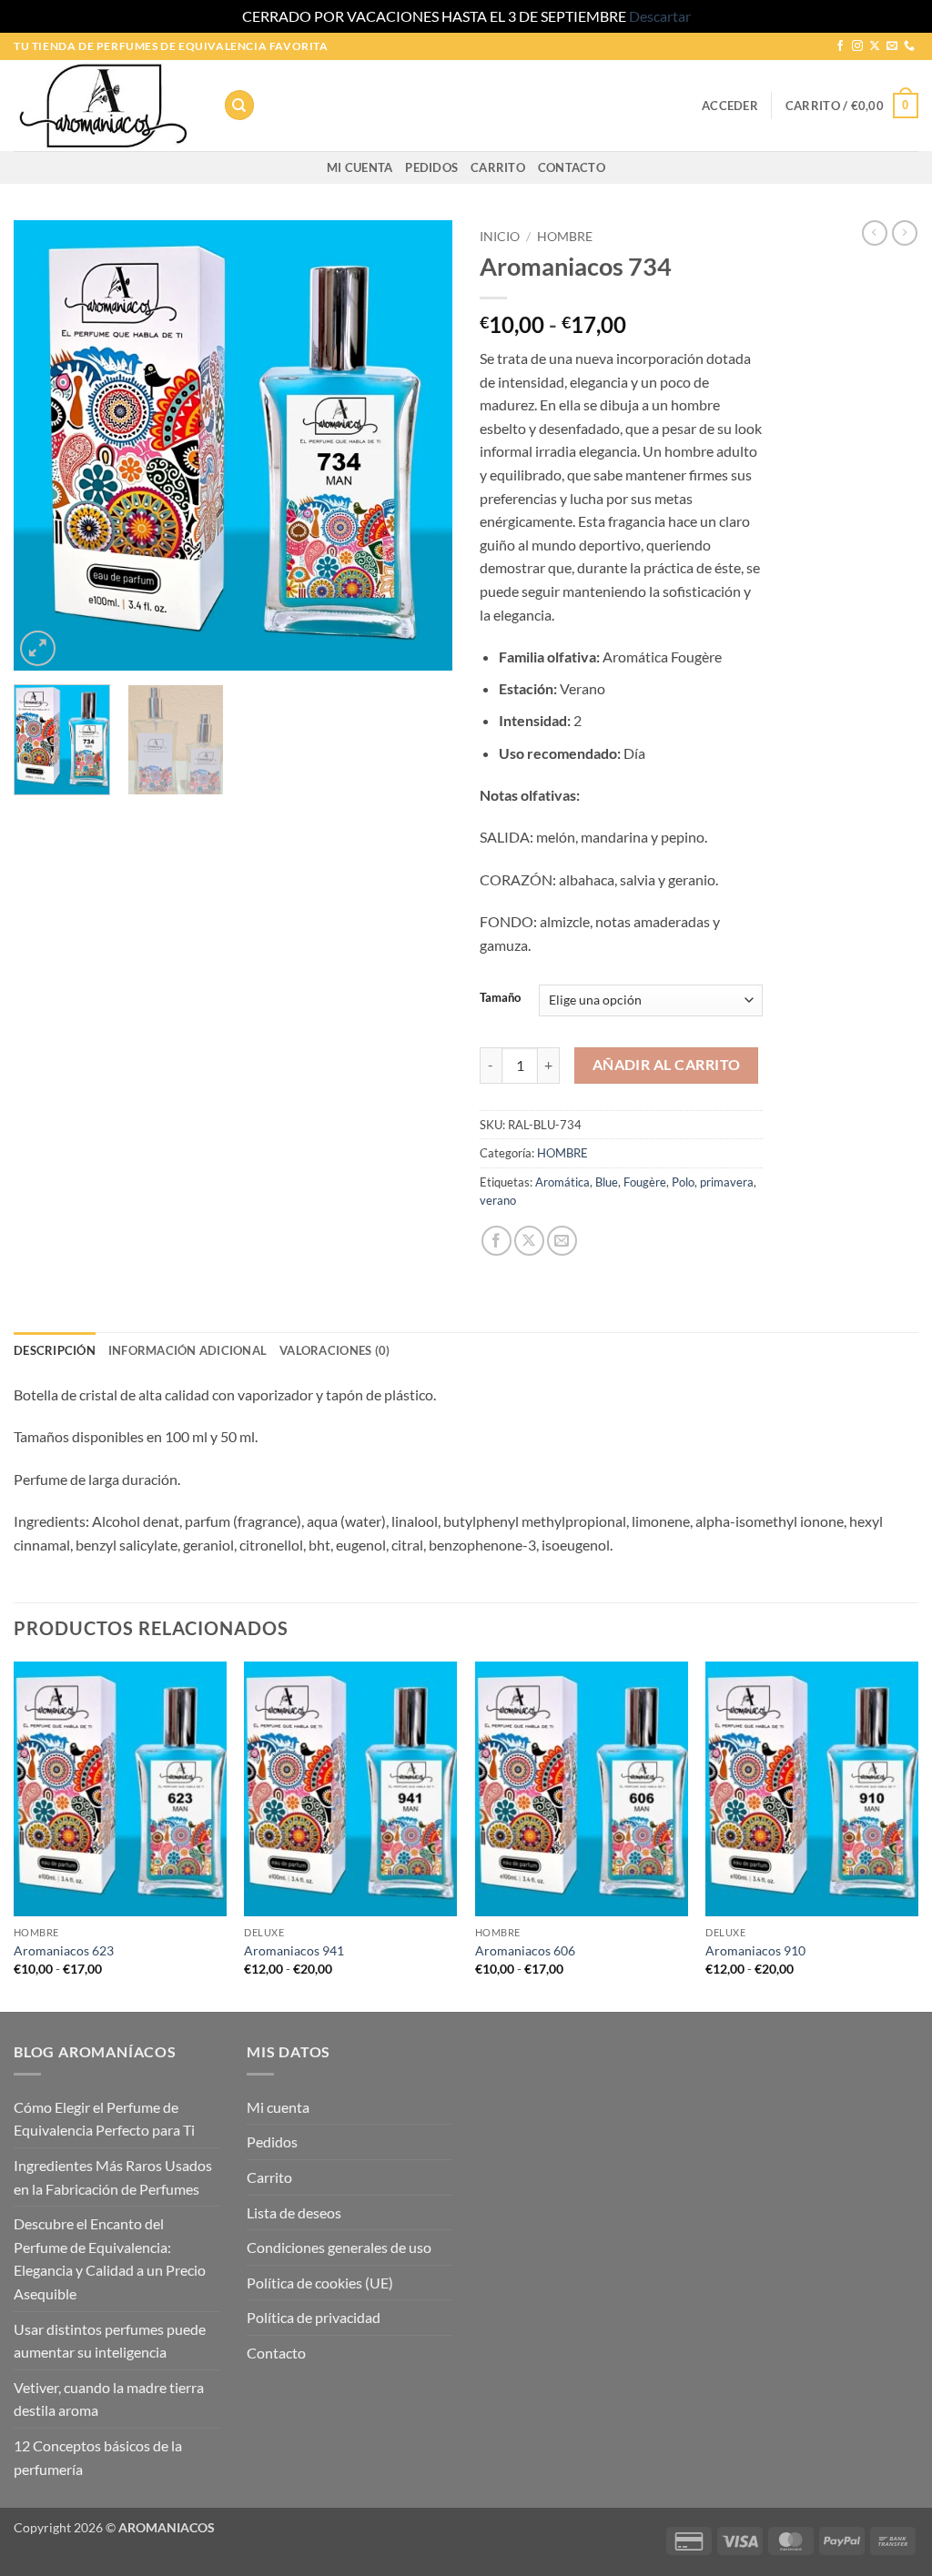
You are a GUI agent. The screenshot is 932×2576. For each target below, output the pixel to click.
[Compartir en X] (529, 1241)
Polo (683, 1182)
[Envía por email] (562, 1241)
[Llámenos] (909, 46)
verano (498, 1200)
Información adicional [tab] (187, 1350)
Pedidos (431, 167)
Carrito (498, 167)
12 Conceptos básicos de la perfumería (98, 2457)
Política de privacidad (314, 2317)
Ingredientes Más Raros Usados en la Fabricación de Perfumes (113, 2177)
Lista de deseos (294, 2212)
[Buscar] (239, 105)
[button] (730, 106)
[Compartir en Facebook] (496, 1241)
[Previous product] (905, 233)
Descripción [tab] (55, 1350)
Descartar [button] (660, 16)
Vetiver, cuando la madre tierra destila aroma (109, 2399)
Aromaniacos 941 (294, 1950)
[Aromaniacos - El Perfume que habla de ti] (105, 106)
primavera (727, 1182)
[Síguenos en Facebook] (840, 46)
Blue (607, 1182)
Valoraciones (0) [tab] (334, 1350)
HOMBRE (565, 237)
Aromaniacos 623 (64, 1950)
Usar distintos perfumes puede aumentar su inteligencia (110, 2341)
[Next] (420, 445)
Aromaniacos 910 (755, 1950)
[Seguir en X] (875, 46)
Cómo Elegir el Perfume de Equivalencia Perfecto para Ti (104, 2119)
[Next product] (875, 233)
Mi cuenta (360, 167)
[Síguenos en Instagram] (857, 46)
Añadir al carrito (667, 1065)
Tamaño (500, 998)
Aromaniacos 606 (525, 1950)
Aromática (562, 1182)
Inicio (500, 237)
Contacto (572, 167)
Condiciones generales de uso (339, 2247)
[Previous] (46, 445)
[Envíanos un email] (892, 46)
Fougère (645, 1182)
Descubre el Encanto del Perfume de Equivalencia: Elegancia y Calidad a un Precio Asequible (110, 2258)
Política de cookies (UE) (320, 2283)
